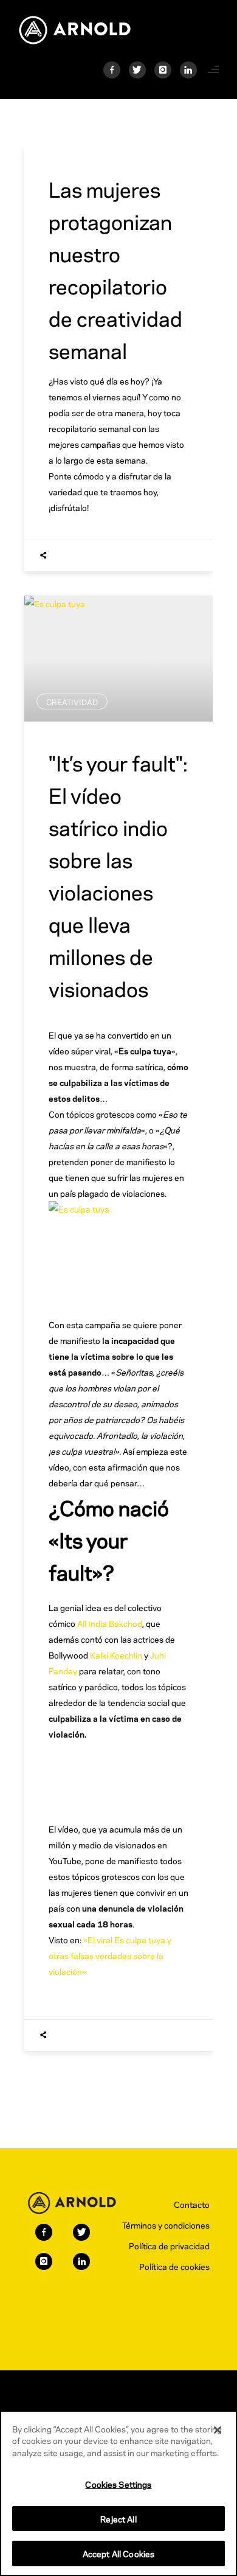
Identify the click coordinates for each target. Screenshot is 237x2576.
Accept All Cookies (118, 2553)
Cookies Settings (118, 2484)
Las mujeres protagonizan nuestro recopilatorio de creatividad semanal (115, 269)
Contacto (192, 2204)
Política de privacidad (169, 2245)
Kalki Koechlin (116, 1655)
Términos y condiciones (166, 2225)
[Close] (218, 2430)
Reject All (118, 2519)
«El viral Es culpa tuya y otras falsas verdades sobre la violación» (110, 1955)
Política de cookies (174, 2266)
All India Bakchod (110, 1623)
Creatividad (72, 701)
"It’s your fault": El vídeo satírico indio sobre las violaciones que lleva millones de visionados (118, 875)
